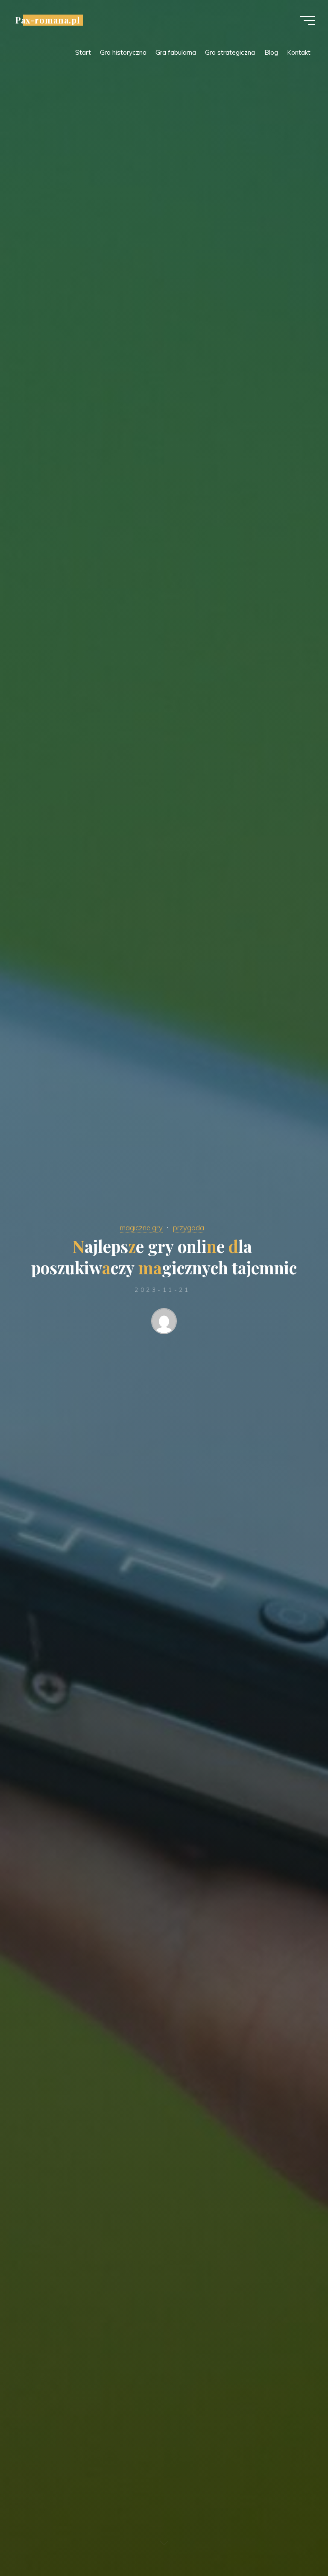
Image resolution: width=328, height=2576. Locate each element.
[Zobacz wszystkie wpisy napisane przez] (164, 1323)
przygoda (189, 1228)
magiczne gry (141, 1228)
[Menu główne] (307, 21)
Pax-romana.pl (48, 20)
